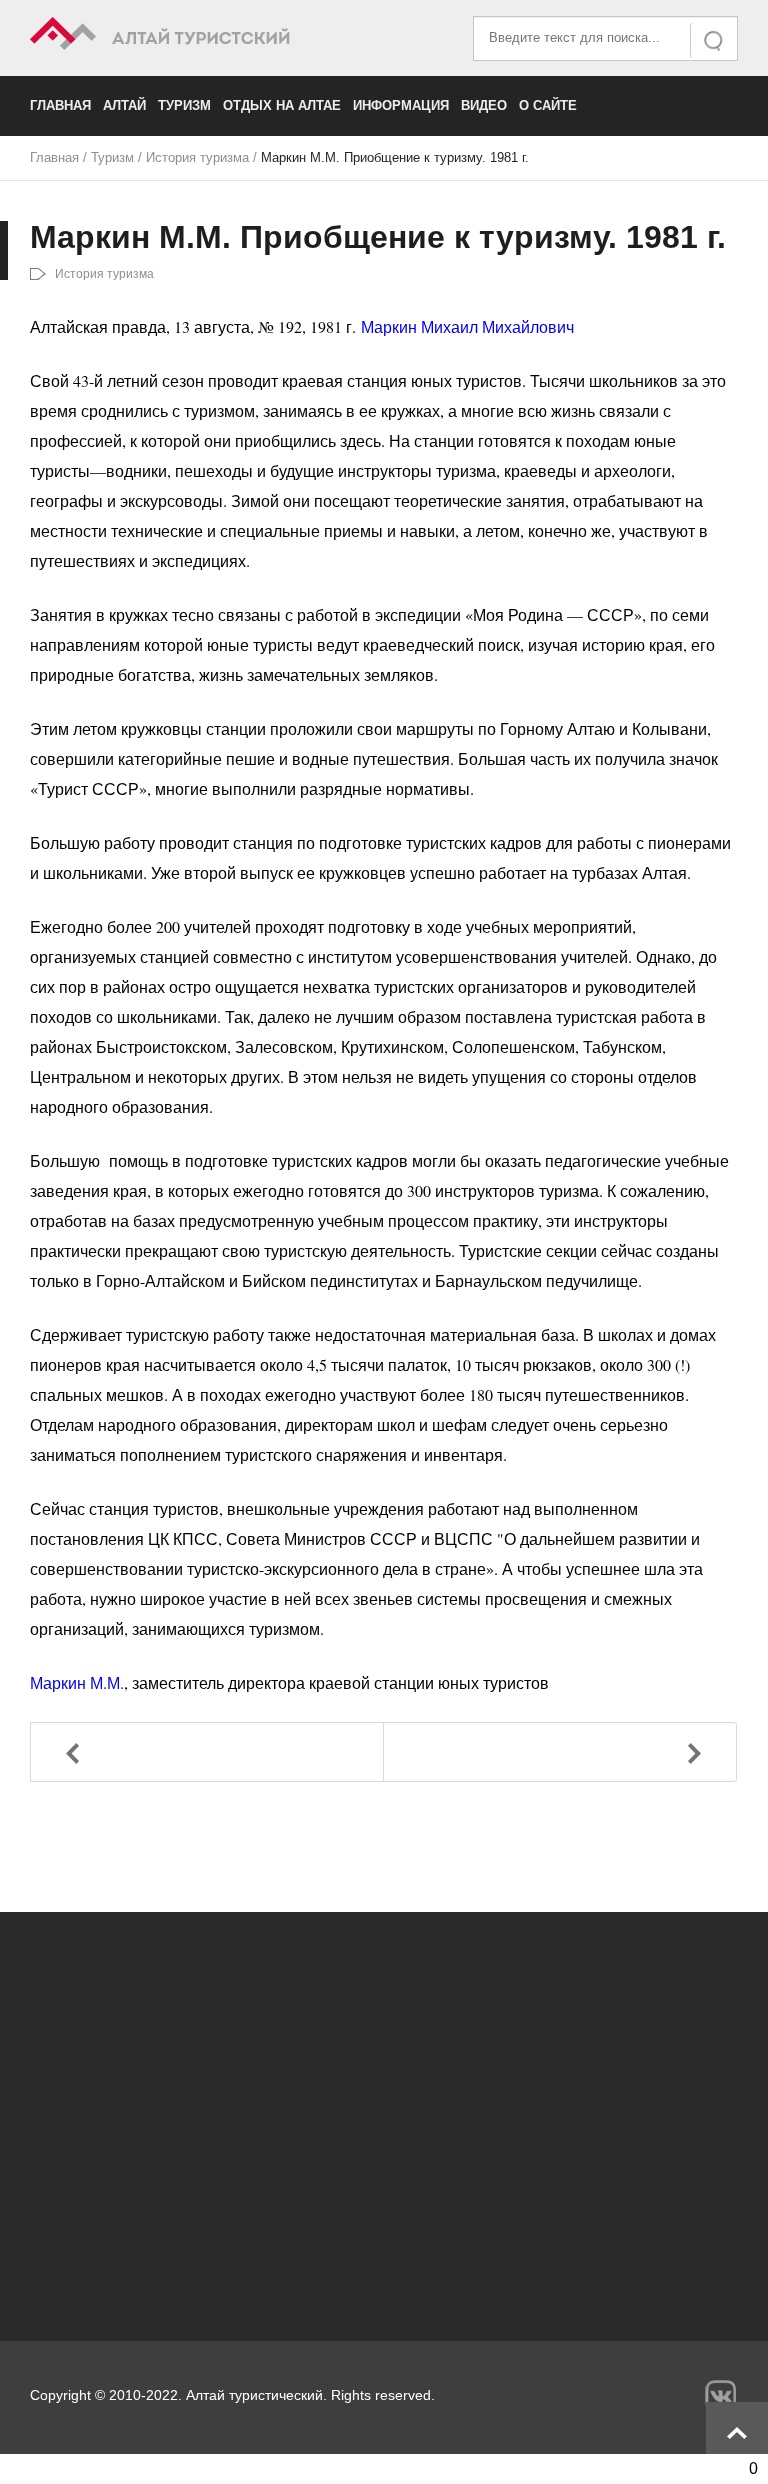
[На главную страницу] (207, 36)
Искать (715, 40)
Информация (401, 105)
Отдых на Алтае (282, 105)
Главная (60, 105)
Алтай (124, 105)
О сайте (548, 105)
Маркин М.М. (77, 1682)
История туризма (197, 157)
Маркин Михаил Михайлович (467, 326)
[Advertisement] (384, 2116)
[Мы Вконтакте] (720, 2395)
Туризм (184, 105)
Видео (484, 105)
